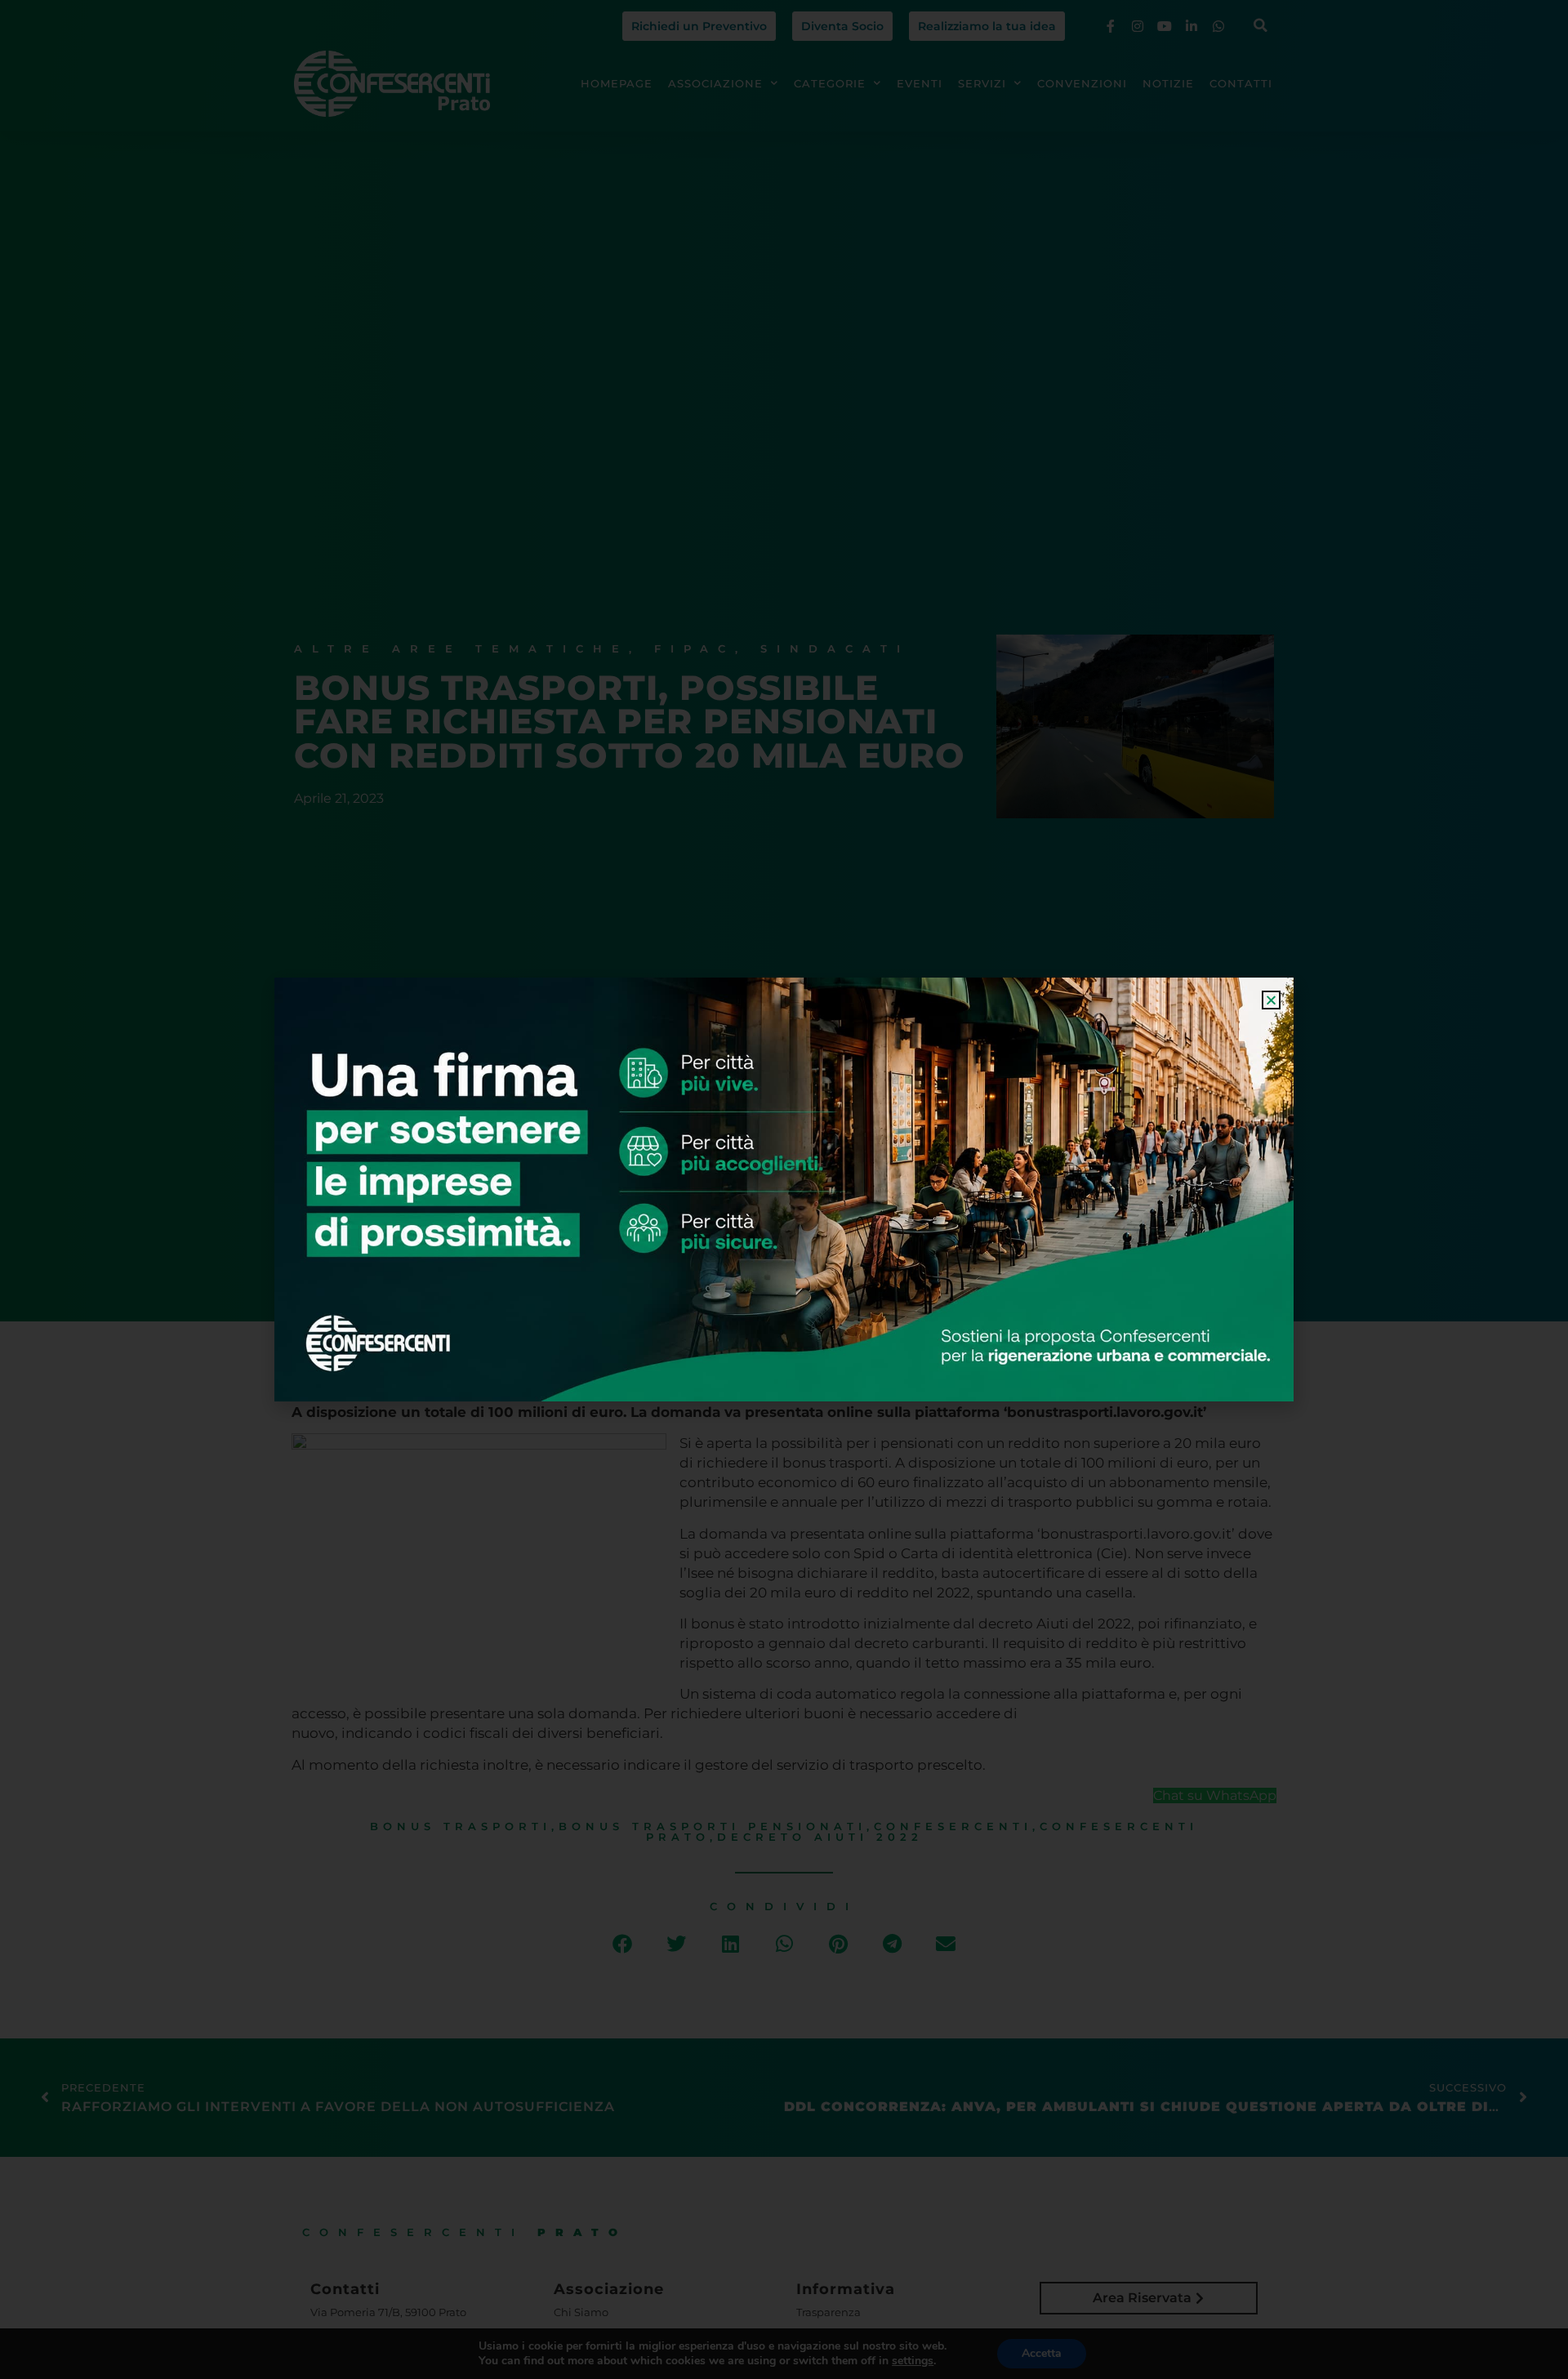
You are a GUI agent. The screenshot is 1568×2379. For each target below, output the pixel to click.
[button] (1271, 1000)
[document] (784, 1189)
